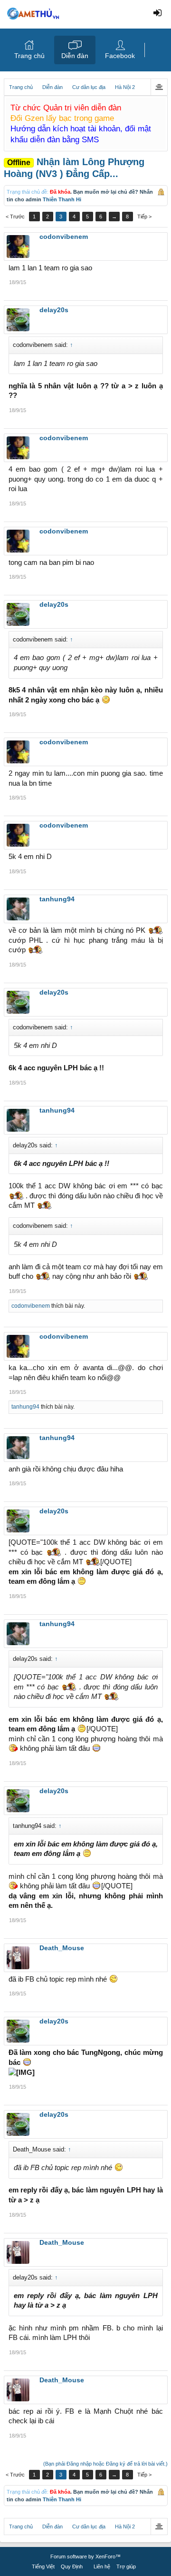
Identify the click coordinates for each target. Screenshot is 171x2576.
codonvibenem (31, 1306)
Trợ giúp (126, 2566)
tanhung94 (25, 1407)
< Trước (15, 217)
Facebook (120, 56)
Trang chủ (29, 56)
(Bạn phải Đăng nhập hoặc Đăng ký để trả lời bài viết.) (105, 2464)
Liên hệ (102, 2566)
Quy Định (72, 2566)
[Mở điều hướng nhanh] (159, 87)
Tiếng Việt (43, 2566)
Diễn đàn (75, 56)
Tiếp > (144, 217)
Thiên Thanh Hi (62, 199)
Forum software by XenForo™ (85, 2556)
